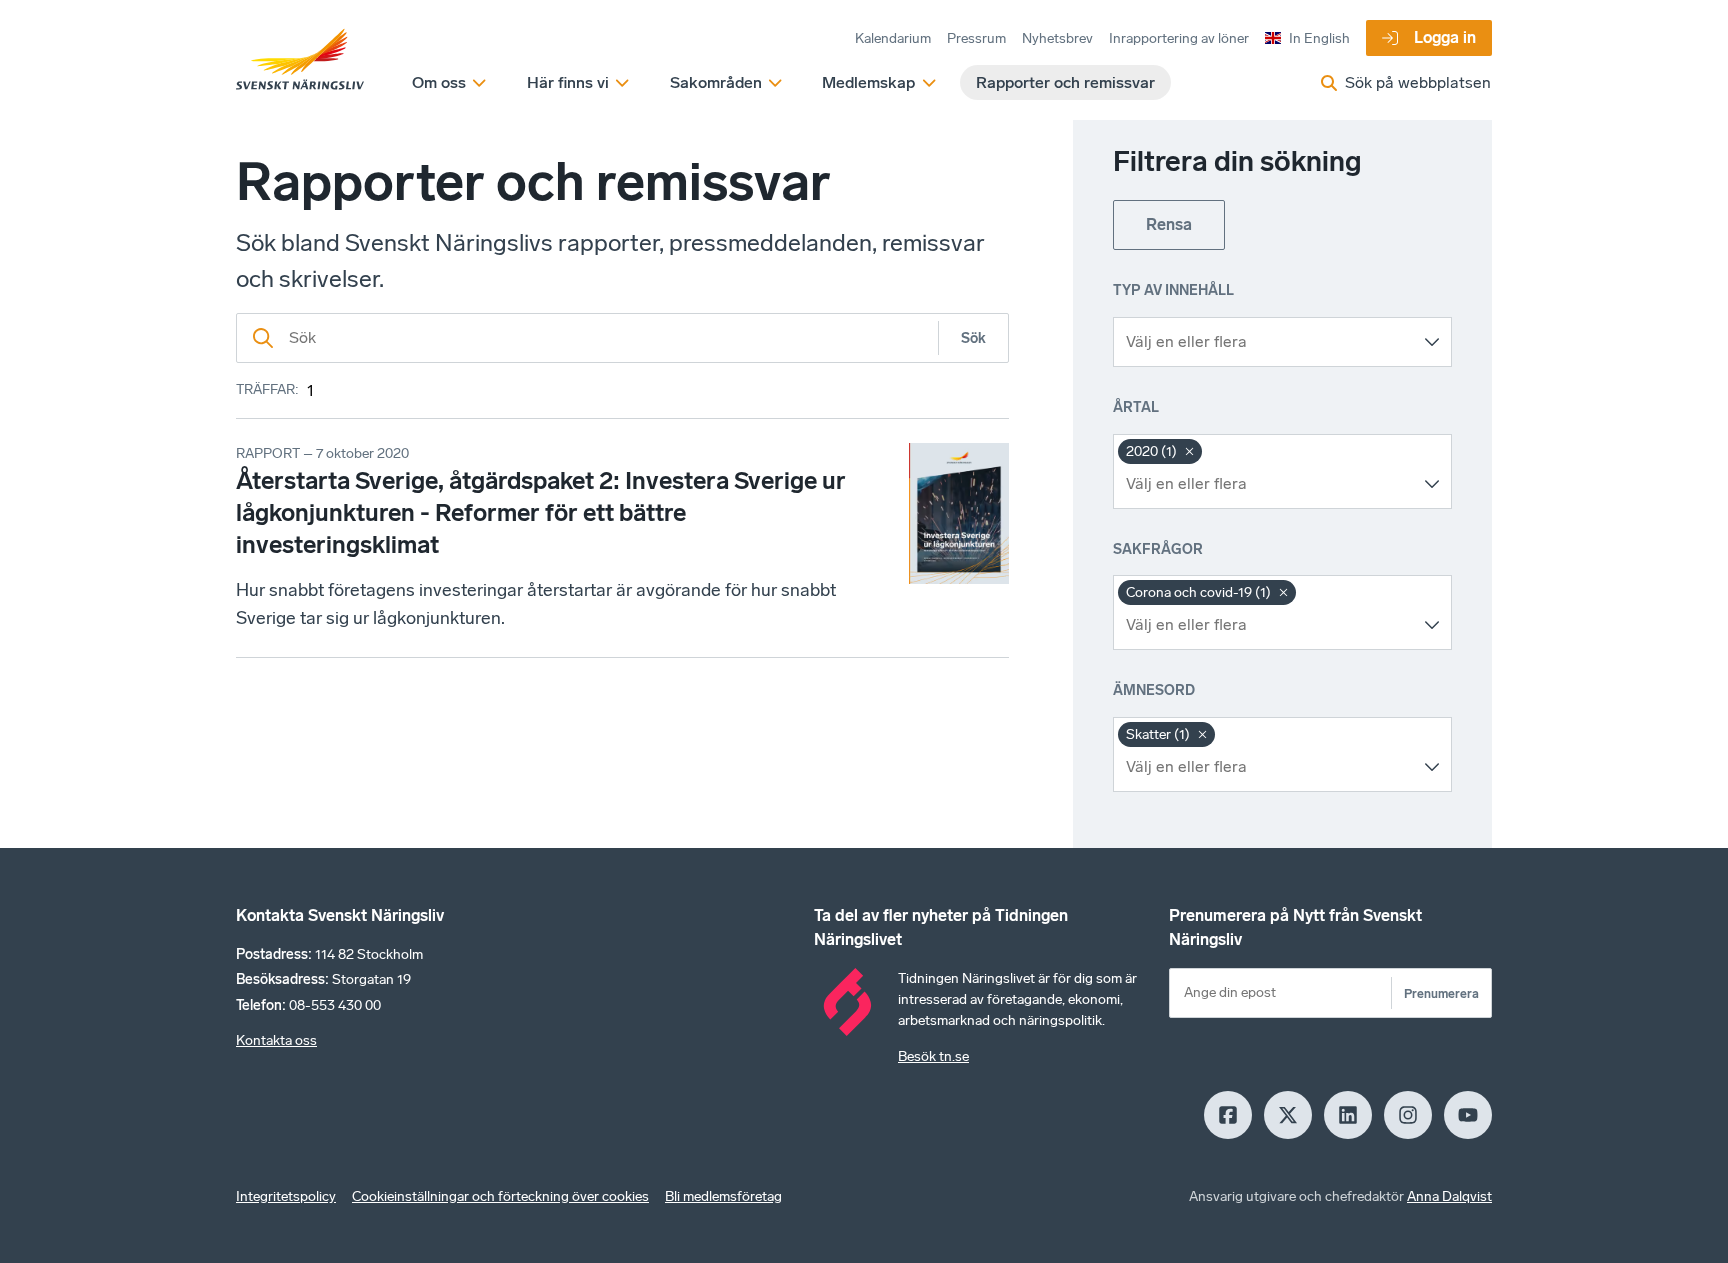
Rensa (1169, 224)
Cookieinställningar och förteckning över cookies (500, 1196)
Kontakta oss (276, 1040)
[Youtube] (1468, 1115)
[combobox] (1267, 342)
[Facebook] (1228, 1115)
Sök (973, 338)
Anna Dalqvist (1449, 1196)
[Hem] (300, 60)
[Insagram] (1408, 1115)
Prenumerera (1441, 993)
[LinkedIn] (1348, 1115)
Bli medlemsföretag (723, 1196)
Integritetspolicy (286, 1196)
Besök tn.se (933, 1056)
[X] (1288, 1115)
